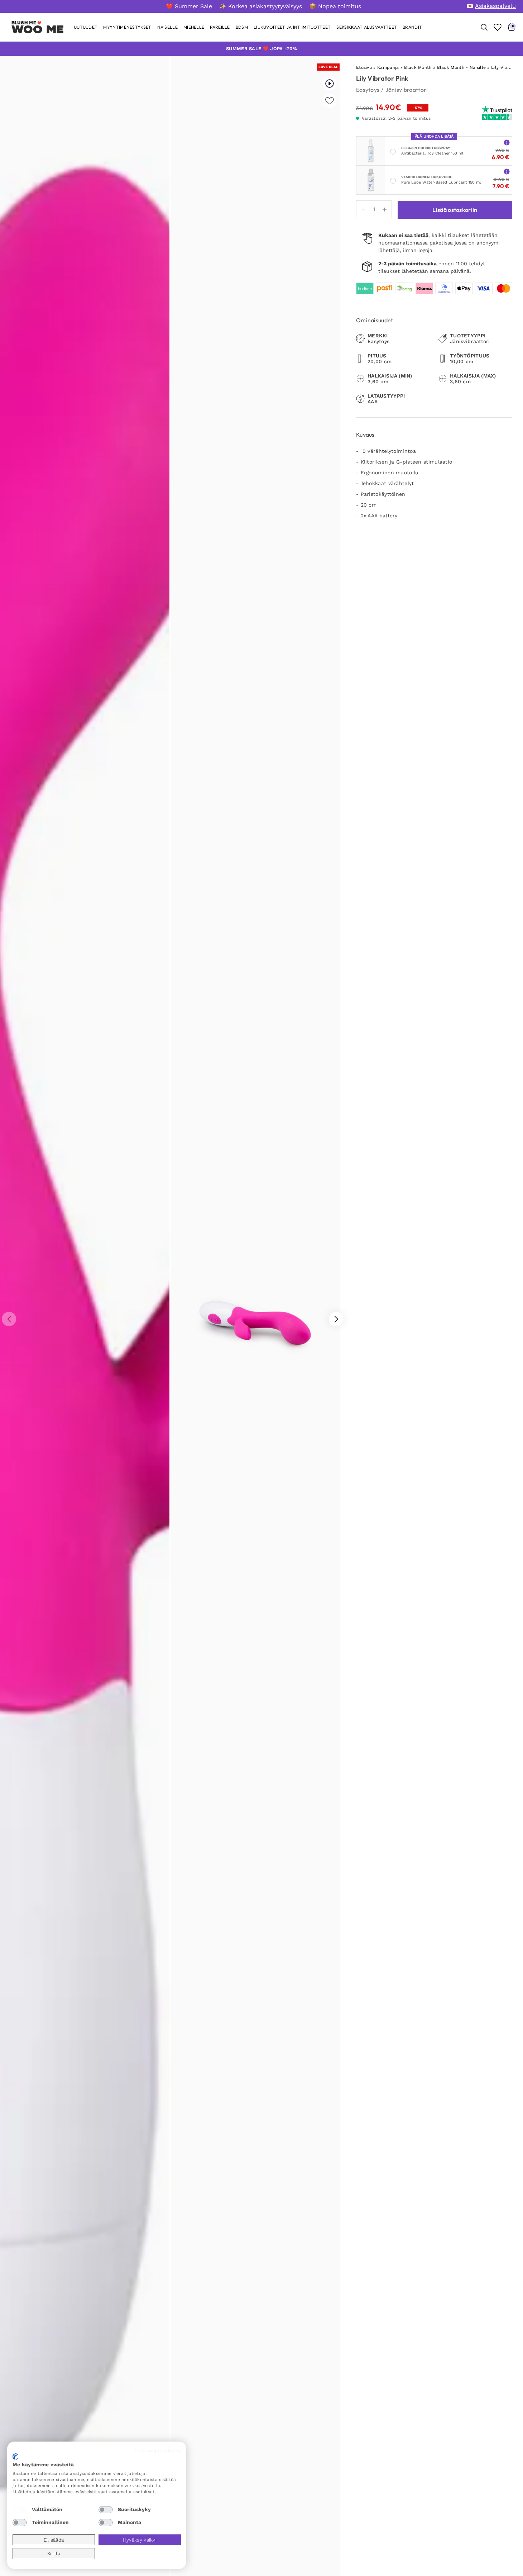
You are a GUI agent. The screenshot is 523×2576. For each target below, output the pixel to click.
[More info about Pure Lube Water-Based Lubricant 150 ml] (507, 171)
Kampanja (388, 67)
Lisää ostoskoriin (455, 210)
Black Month (418, 67)
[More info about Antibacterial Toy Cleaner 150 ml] (507, 142)
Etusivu (364, 67)
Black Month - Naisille (462, 67)
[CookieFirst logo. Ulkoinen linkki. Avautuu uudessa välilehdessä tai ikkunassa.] (15, 2457)
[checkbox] (20, 2510)
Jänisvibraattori (407, 90)
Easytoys (368, 90)
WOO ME (38, 29)
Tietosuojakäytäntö (158, 2451)
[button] (336, 1319)
